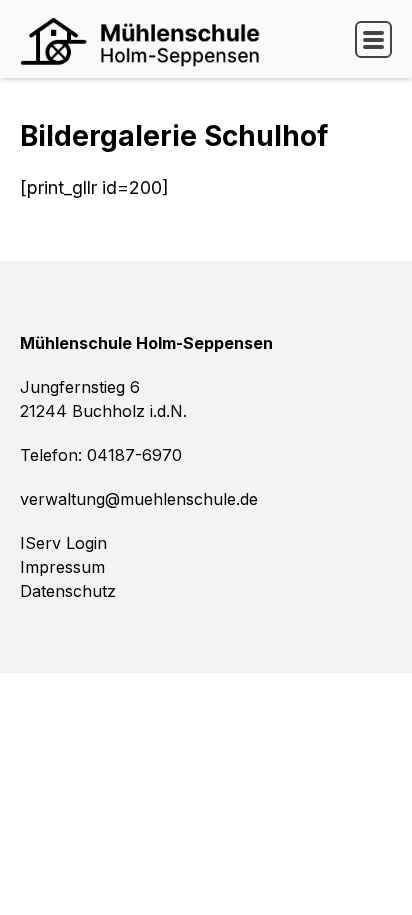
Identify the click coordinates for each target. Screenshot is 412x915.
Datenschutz (68, 591)
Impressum (62, 567)
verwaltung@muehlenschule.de (139, 499)
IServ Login (63, 543)
